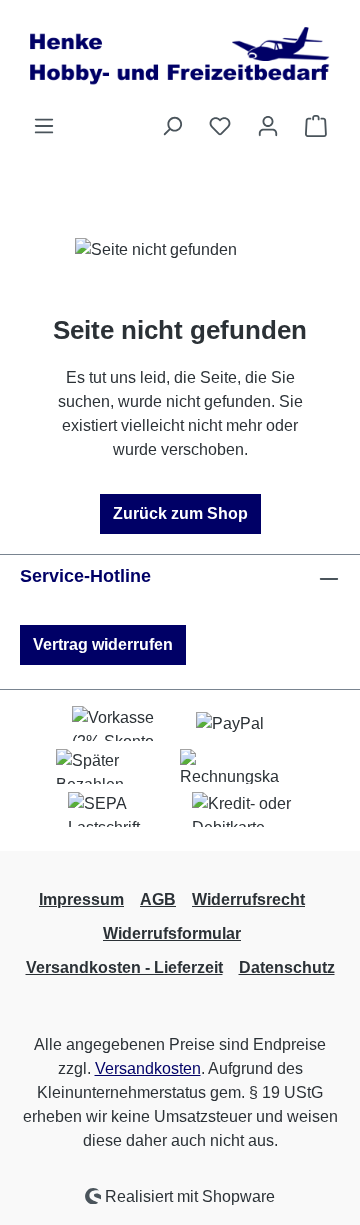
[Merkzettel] (220, 126)
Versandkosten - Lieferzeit (124, 967)
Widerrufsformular (172, 933)
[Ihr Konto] (268, 126)
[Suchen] (172, 126)
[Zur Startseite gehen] (180, 57)
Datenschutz (287, 967)
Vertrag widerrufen (103, 644)
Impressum (81, 899)
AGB (158, 899)
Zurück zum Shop (180, 513)
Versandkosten (148, 1068)
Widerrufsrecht (248, 899)
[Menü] (44, 126)
